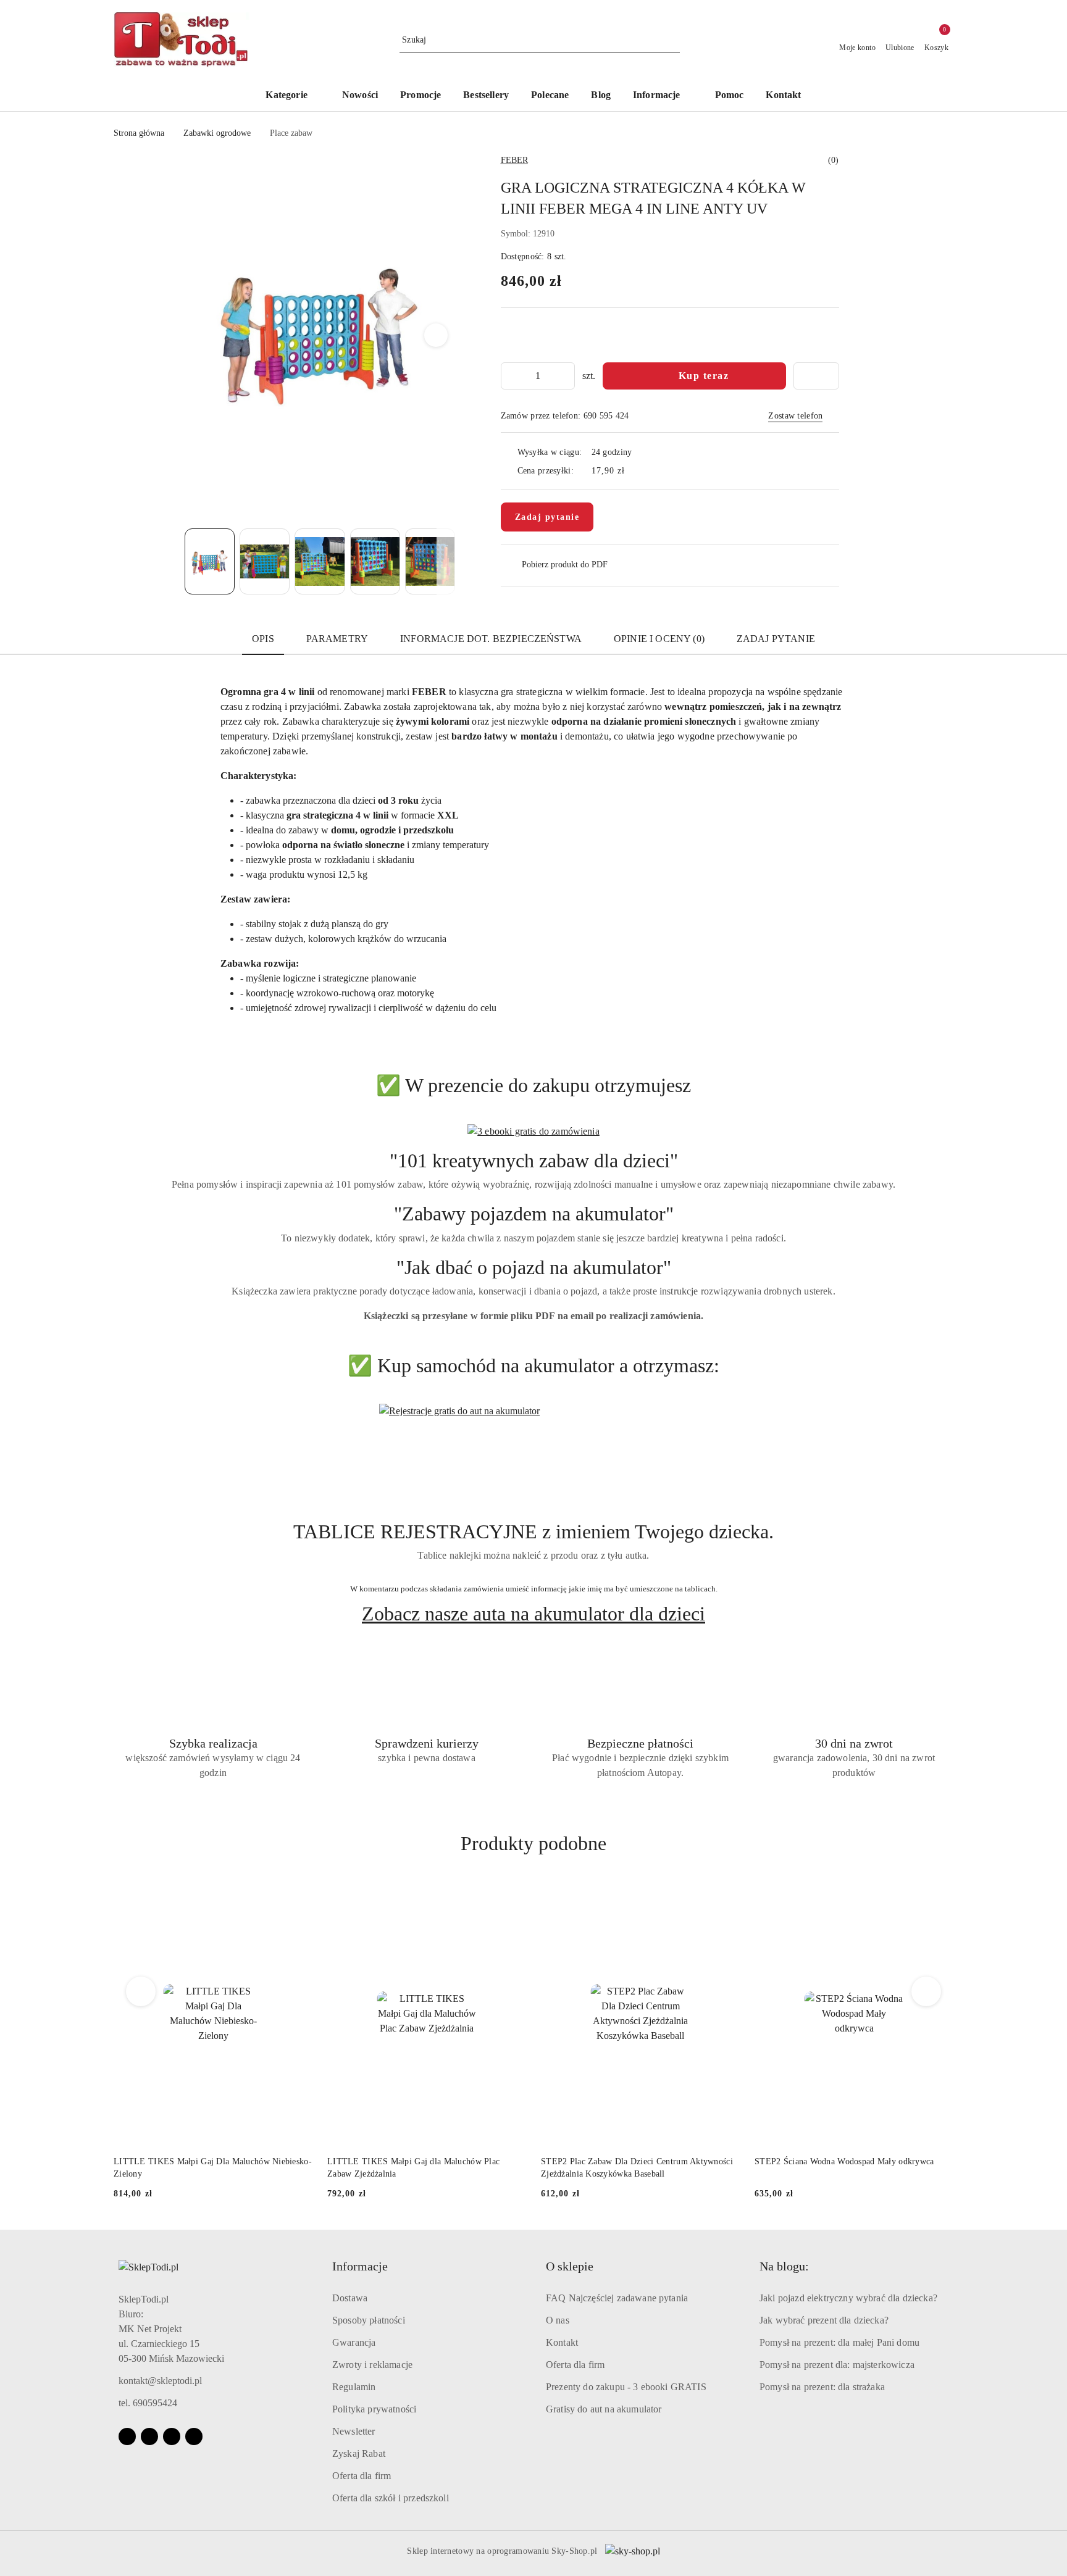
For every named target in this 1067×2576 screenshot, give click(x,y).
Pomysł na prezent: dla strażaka (822, 2387)
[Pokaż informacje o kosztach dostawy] (634, 470)
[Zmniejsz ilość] (511, 376)
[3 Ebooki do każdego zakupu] (533, 1131)
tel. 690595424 (148, 2403)
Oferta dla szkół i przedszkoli (391, 2498)
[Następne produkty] (927, 1991)
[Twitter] (194, 2436)
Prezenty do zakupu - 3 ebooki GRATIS (626, 2387)
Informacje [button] (360, 2266)
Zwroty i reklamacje (372, 2365)
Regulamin (354, 2387)
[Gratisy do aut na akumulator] (533, 1462)
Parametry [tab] (337, 639)
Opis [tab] (263, 639)
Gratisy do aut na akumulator (604, 2409)
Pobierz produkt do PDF (565, 565)
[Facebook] (127, 2436)
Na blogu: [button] (784, 2266)
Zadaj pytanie (547, 517)
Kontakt (562, 2342)
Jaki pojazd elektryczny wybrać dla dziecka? (848, 2298)
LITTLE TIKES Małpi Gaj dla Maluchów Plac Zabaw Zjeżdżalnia (200, 2168)
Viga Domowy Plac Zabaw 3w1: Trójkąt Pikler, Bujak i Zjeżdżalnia (854, 2168)
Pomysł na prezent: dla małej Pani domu (839, 2342)
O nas (558, 2320)
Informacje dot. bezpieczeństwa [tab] (491, 639)
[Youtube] (172, 2436)
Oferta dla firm (362, 2476)
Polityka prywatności (374, 2409)
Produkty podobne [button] (533, 1843)
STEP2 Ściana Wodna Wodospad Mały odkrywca (630, 2161)
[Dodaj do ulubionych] (816, 376)
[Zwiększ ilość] (565, 376)
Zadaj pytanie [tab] (776, 639)
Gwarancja (354, 2342)
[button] (663, 96)
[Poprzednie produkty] (141, 1991)
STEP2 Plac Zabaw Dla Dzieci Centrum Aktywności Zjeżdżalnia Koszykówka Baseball (423, 2168)
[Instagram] (149, 2436)
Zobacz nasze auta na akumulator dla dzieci (533, 1614)
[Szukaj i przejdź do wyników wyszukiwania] (672, 40)
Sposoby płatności (369, 2320)
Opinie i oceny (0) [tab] (659, 639)
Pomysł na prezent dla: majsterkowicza (837, 2365)
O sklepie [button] (570, 2266)
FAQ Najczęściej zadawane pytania (617, 2298)
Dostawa (350, 2298)
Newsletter (354, 2431)
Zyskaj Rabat (359, 2453)
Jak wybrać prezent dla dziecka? (824, 2320)
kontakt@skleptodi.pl (160, 2381)
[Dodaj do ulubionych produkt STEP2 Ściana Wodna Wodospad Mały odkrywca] (726, 1896)
